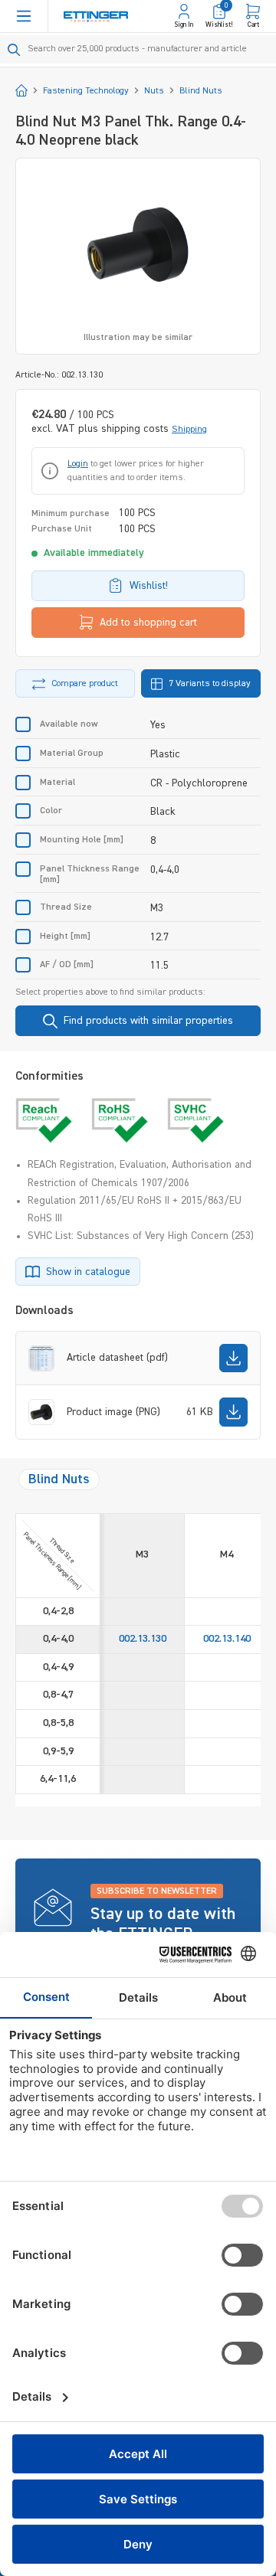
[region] (138, 256)
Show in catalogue (88, 1272)
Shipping (189, 430)
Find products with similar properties (148, 1021)
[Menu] (24, 16)
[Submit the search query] (14, 50)
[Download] (233, 1358)
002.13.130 (143, 1639)
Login (78, 464)
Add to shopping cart (148, 623)
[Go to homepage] (96, 16)
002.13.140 (227, 1639)
